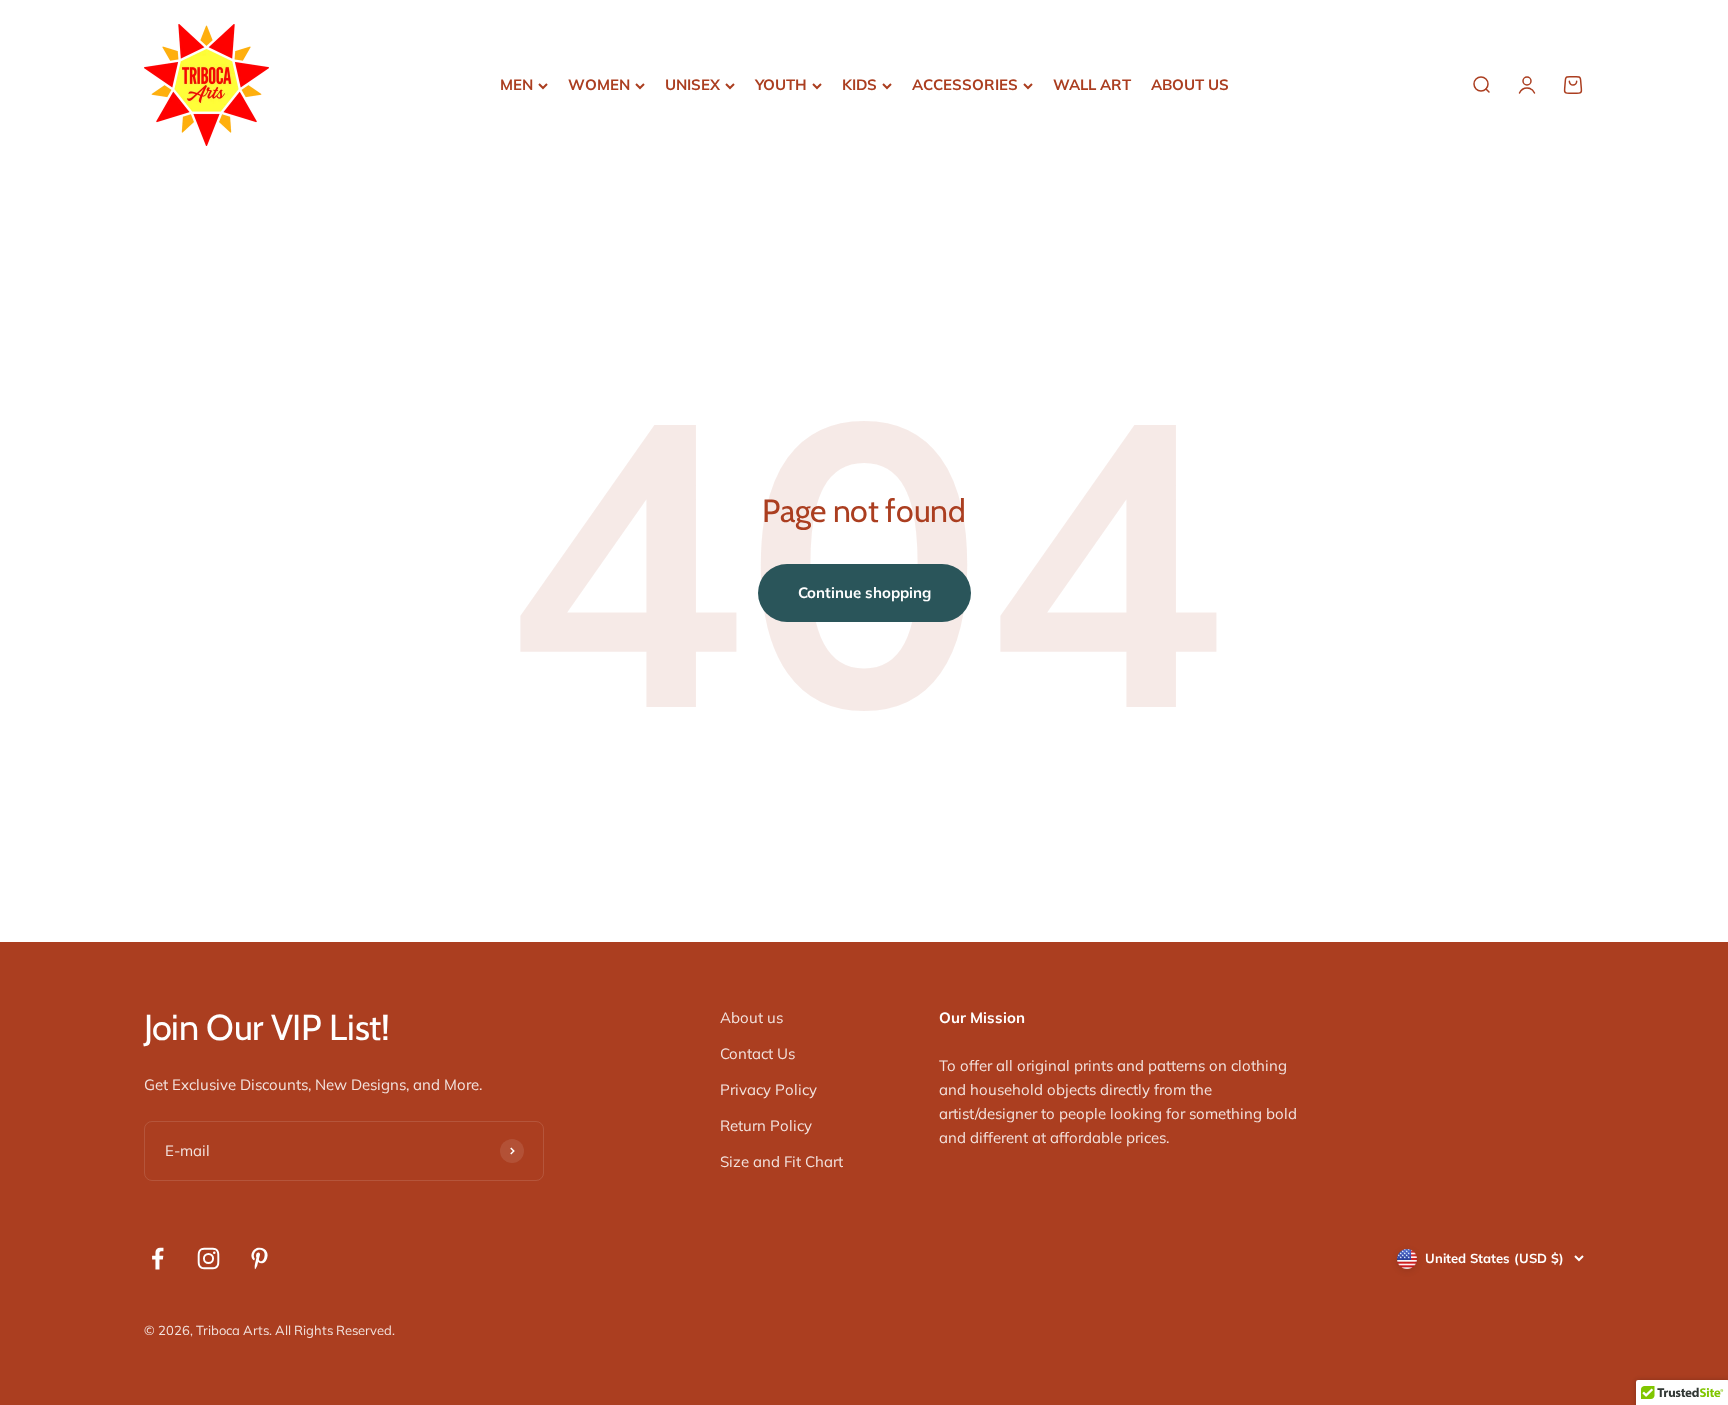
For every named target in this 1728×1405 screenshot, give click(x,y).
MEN (516, 84)
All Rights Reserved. (335, 1330)
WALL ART (1092, 84)
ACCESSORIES (965, 84)
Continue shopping (864, 592)
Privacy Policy (768, 1089)
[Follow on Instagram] (208, 1258)
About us (751, 1017)
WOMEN (599, 84)
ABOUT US (1190, 84)
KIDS (859, 84)
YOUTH (781, 84)
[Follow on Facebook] (157, 1258)
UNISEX (692, 84)
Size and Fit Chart (781, 1161)
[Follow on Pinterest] (259, 1258)
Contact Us (757, 1053)
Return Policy (766, 1125)
